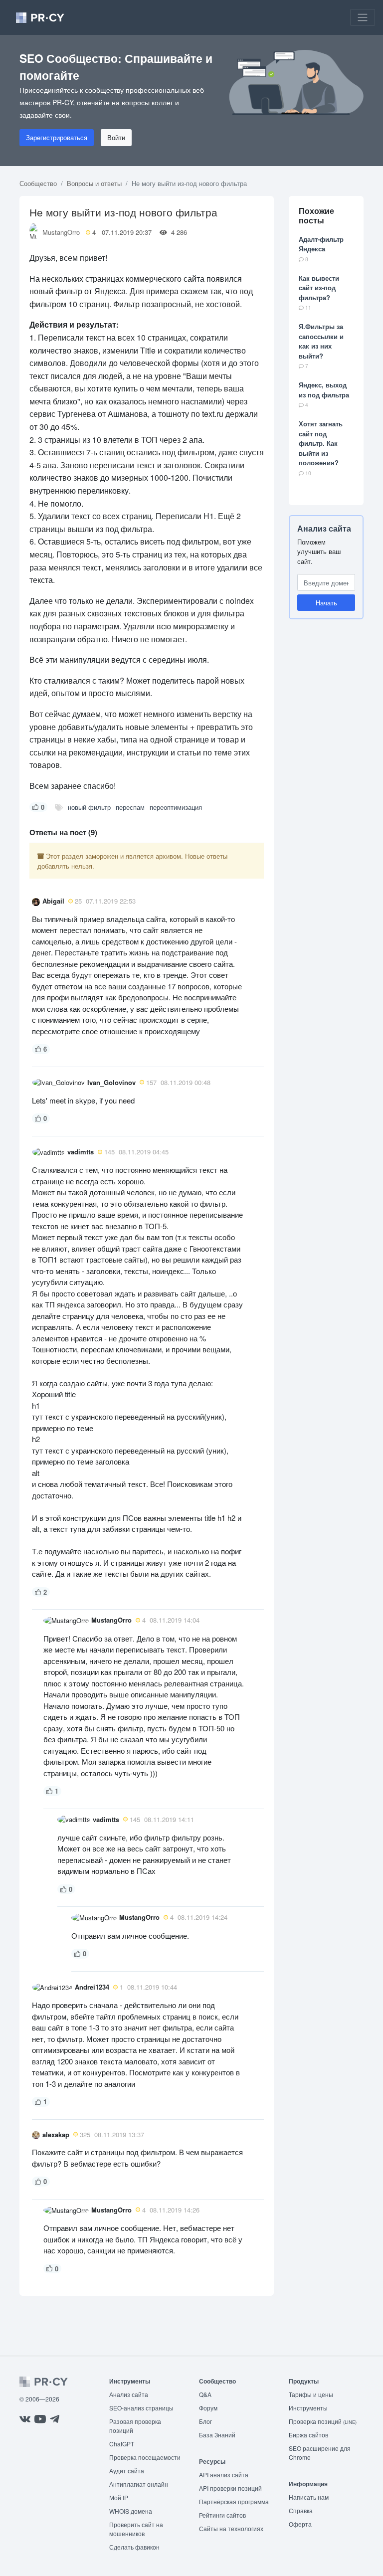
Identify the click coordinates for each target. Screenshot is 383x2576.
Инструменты (308, 2408)
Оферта (300, 2524)
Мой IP (119, 2497)
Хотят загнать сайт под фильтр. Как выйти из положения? (321, 443)
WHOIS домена (131, 2511)
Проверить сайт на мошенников (136, 2529)
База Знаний (217, 2435)
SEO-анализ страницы (141, 2408)
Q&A (205, 2394)
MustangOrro (61, 232)
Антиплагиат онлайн (139, 2484)
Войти (116, 137)
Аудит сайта (127, 2471)
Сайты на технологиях (231, 2528)
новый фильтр (89, 807)
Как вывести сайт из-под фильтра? (319, 288)
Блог (205, 2421)
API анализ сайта (224, 2475)
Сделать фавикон (134, 2547)
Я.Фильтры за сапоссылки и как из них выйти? (321, 341)
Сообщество (38, 183)
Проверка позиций (323, 2421)
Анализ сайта (324, 528)
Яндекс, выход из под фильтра (324, 390)
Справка (301, 2510)
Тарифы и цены (311, 2394)
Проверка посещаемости (145, 2457)
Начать (326, 603)
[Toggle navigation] (363, 17)
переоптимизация (176, 807)
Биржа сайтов (308, 2435)
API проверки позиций (230, 2488)
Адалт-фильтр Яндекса (321, 244)
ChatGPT (122, 2444)
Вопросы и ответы (94, 183)
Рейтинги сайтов (222, 2515)
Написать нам (309, 2497)
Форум (208, 2408)
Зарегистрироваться (57, 137)
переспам (130, 807)
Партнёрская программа (234, 2501)
